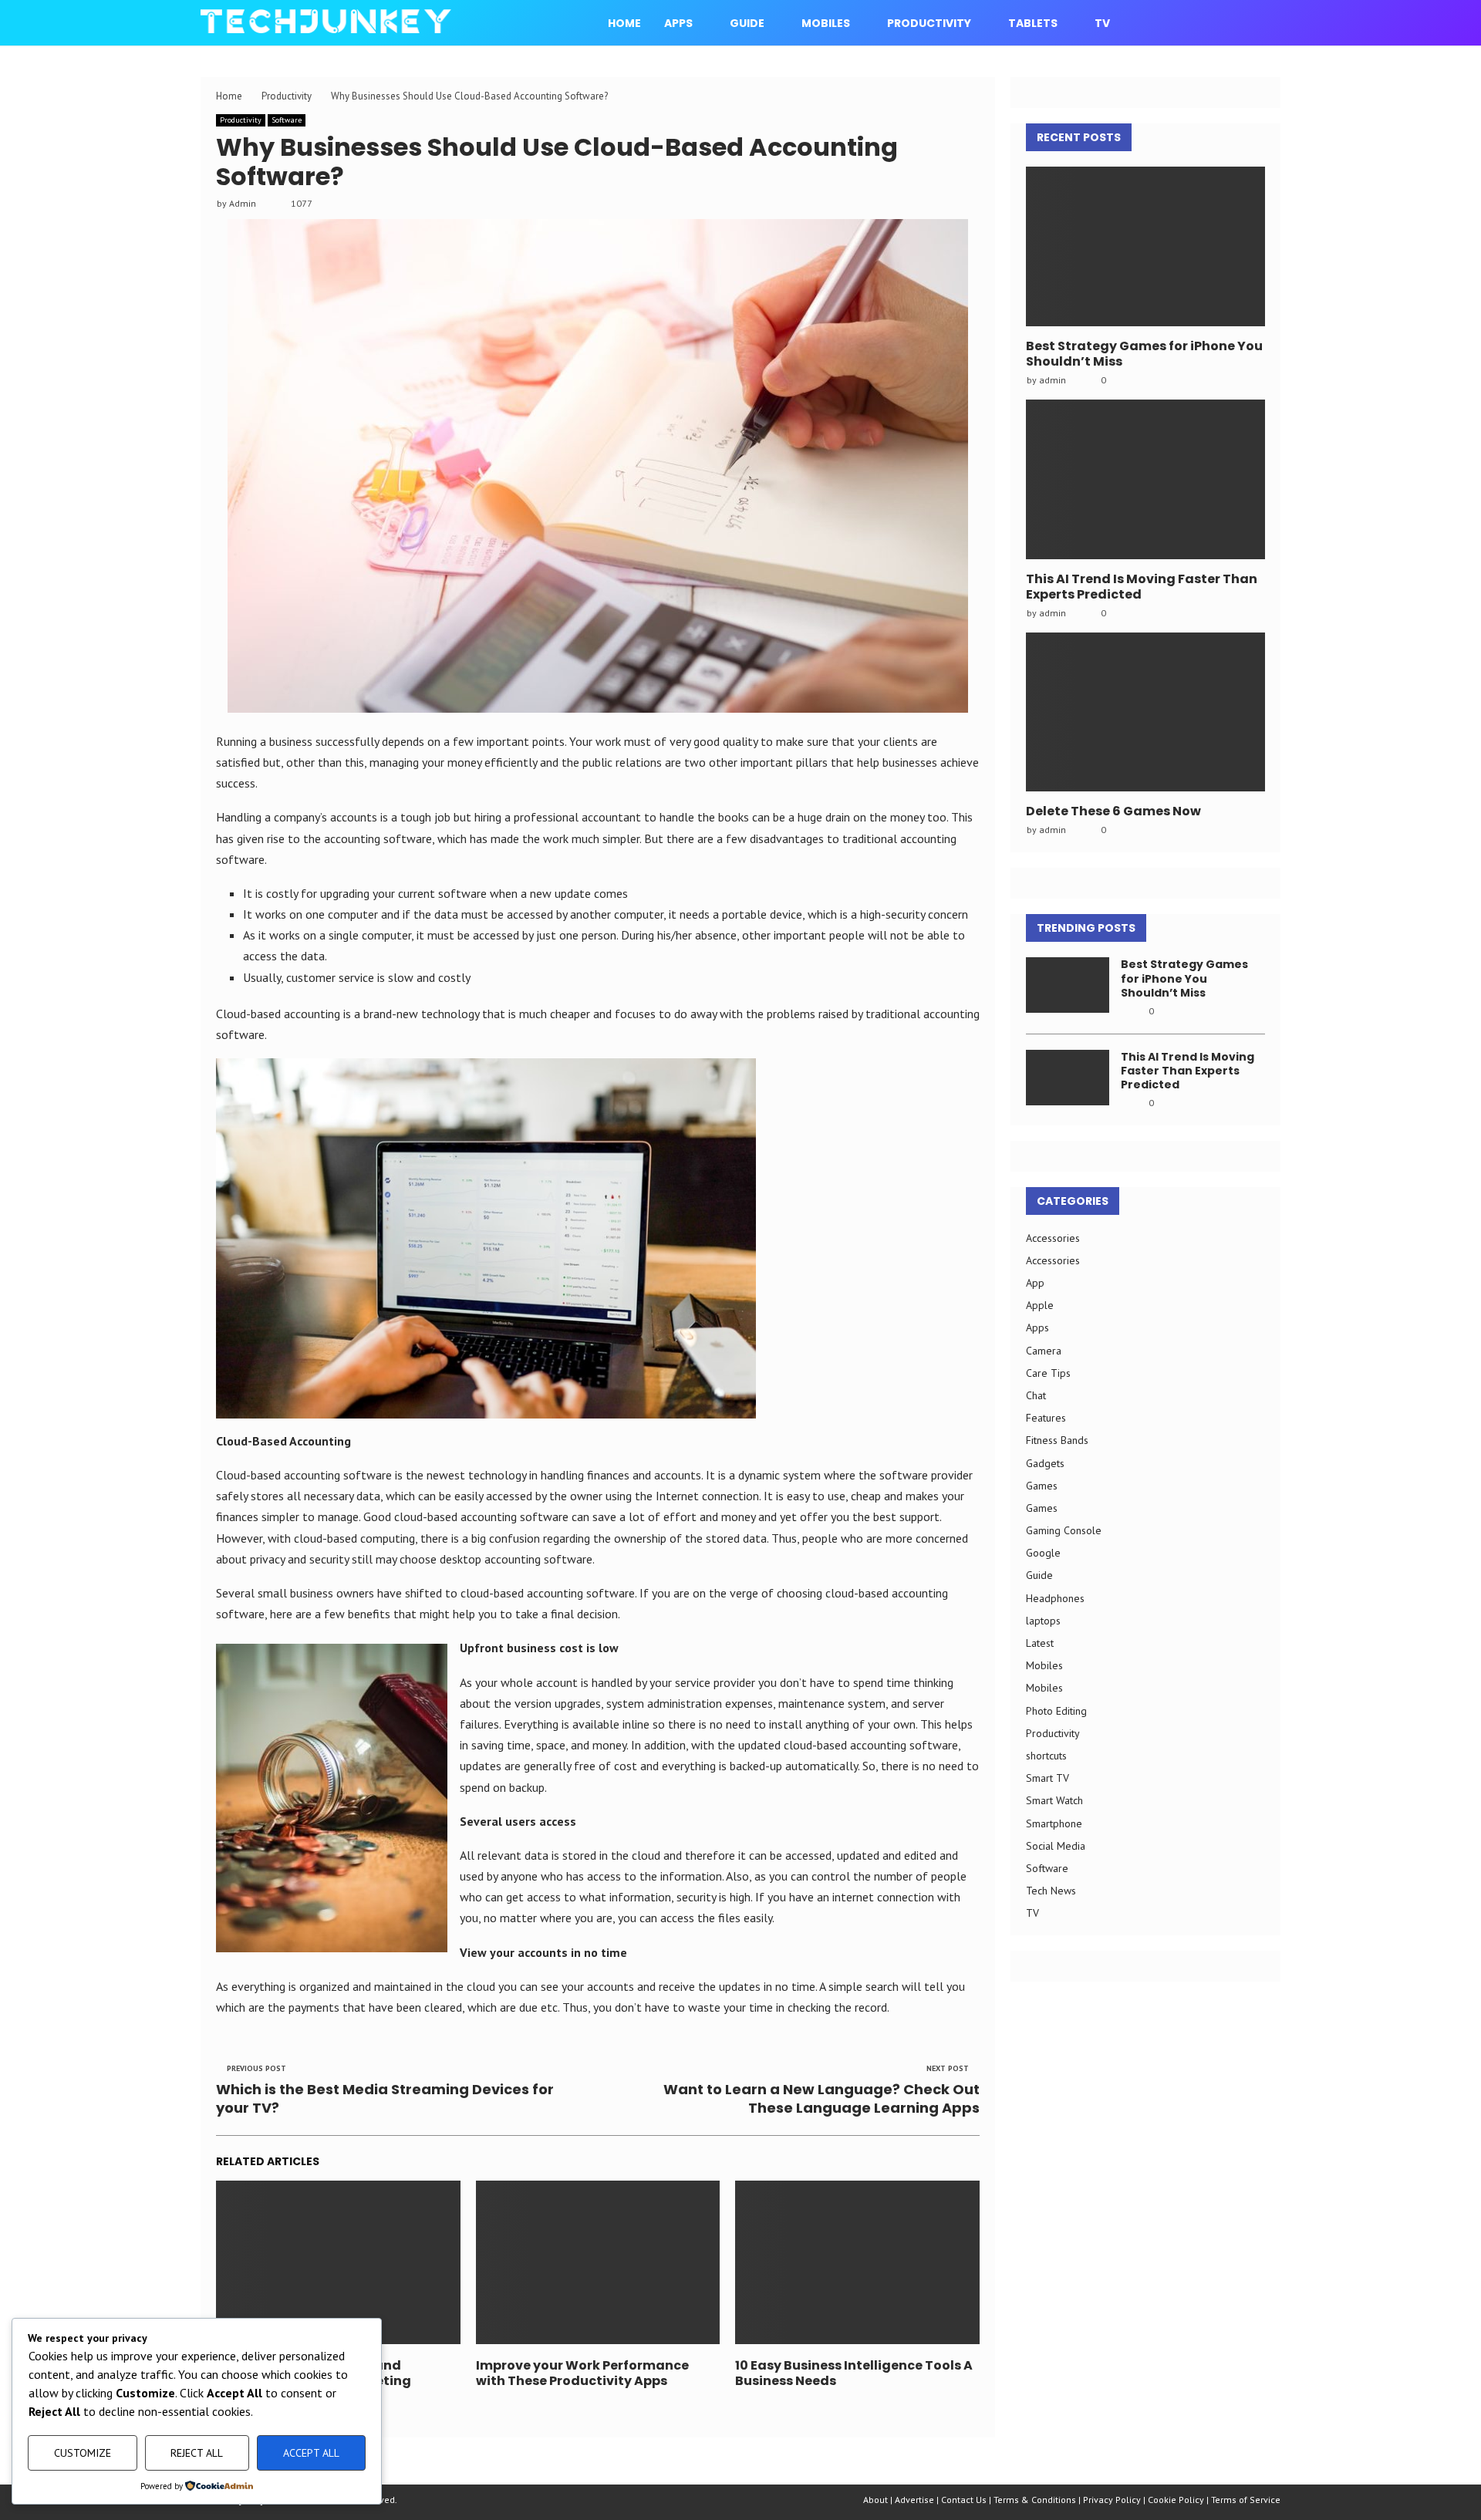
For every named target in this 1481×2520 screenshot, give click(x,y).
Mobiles (826, 23)
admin (1053, 380)
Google (1043, 1553)
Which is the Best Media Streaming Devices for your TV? (385, 2098)
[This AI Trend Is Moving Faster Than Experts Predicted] (1145, 479)
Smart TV (1047, 1778)
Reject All (197, 2453)
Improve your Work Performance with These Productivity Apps (582, 2373)
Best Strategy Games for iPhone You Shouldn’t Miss (1144, 354)
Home (624, 23)
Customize (83, 2453)
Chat (1036, 1395)
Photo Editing (1056, 1711)
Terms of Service (1246, 2500)
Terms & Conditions (1035, 2500)
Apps (678, 23)
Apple (1040, 1305)
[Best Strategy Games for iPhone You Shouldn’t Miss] (1145, 246)
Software (287, 120)
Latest (1040, 1643)
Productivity (929, 23)
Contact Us (964, 2500)
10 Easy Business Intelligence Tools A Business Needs (854, 2373)
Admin (243, 203)
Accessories (1053, 1238)
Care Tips (1048, 1373)
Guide (747, 23)
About (875, 2500)
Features (1046, 1418)
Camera (1044, 1351)
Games (1042, 1486)
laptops (1043, 1621)
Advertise (914, 2500)
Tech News (1051, 1891)
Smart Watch (1054, 1800)
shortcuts (1046, 1756)
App (1035, 1283)
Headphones (1055, 1598)
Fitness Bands (1057, 1440)
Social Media (1056, 1846)
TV (1102, 23)
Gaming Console (1064, 1530)
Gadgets (1045, 1463)
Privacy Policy (1112, 2500)
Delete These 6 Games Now (1113, 811)
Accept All (311, 2453)
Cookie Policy (1176, 2500)
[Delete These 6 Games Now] (1145, 712)
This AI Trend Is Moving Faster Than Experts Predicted (1142, 587)
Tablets (1033, 23)
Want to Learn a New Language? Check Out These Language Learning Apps (821, 2098)
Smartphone (1054, 1823)
